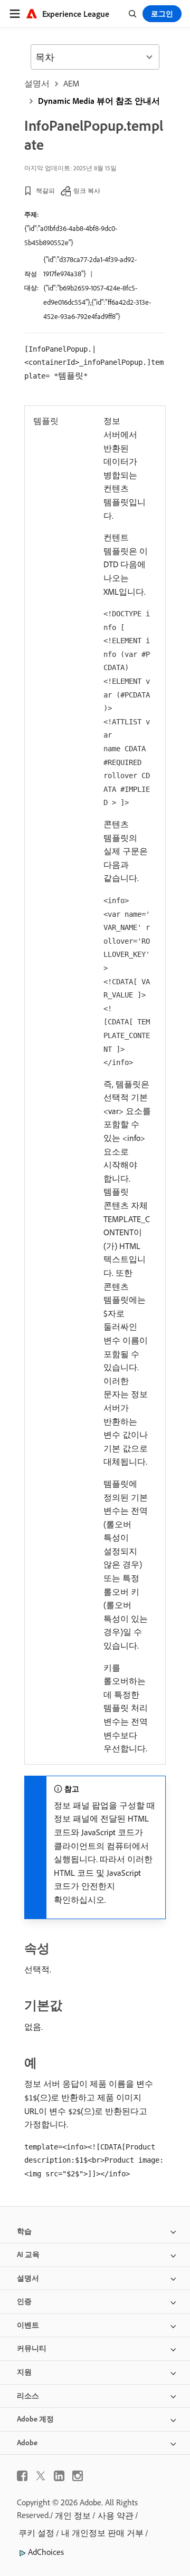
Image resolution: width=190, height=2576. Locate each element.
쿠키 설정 (36, 2533)
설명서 (37, 83)
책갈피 (45, 191)
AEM (71, 83)
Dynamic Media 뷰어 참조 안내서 (99, 101)
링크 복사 (87, 191)
